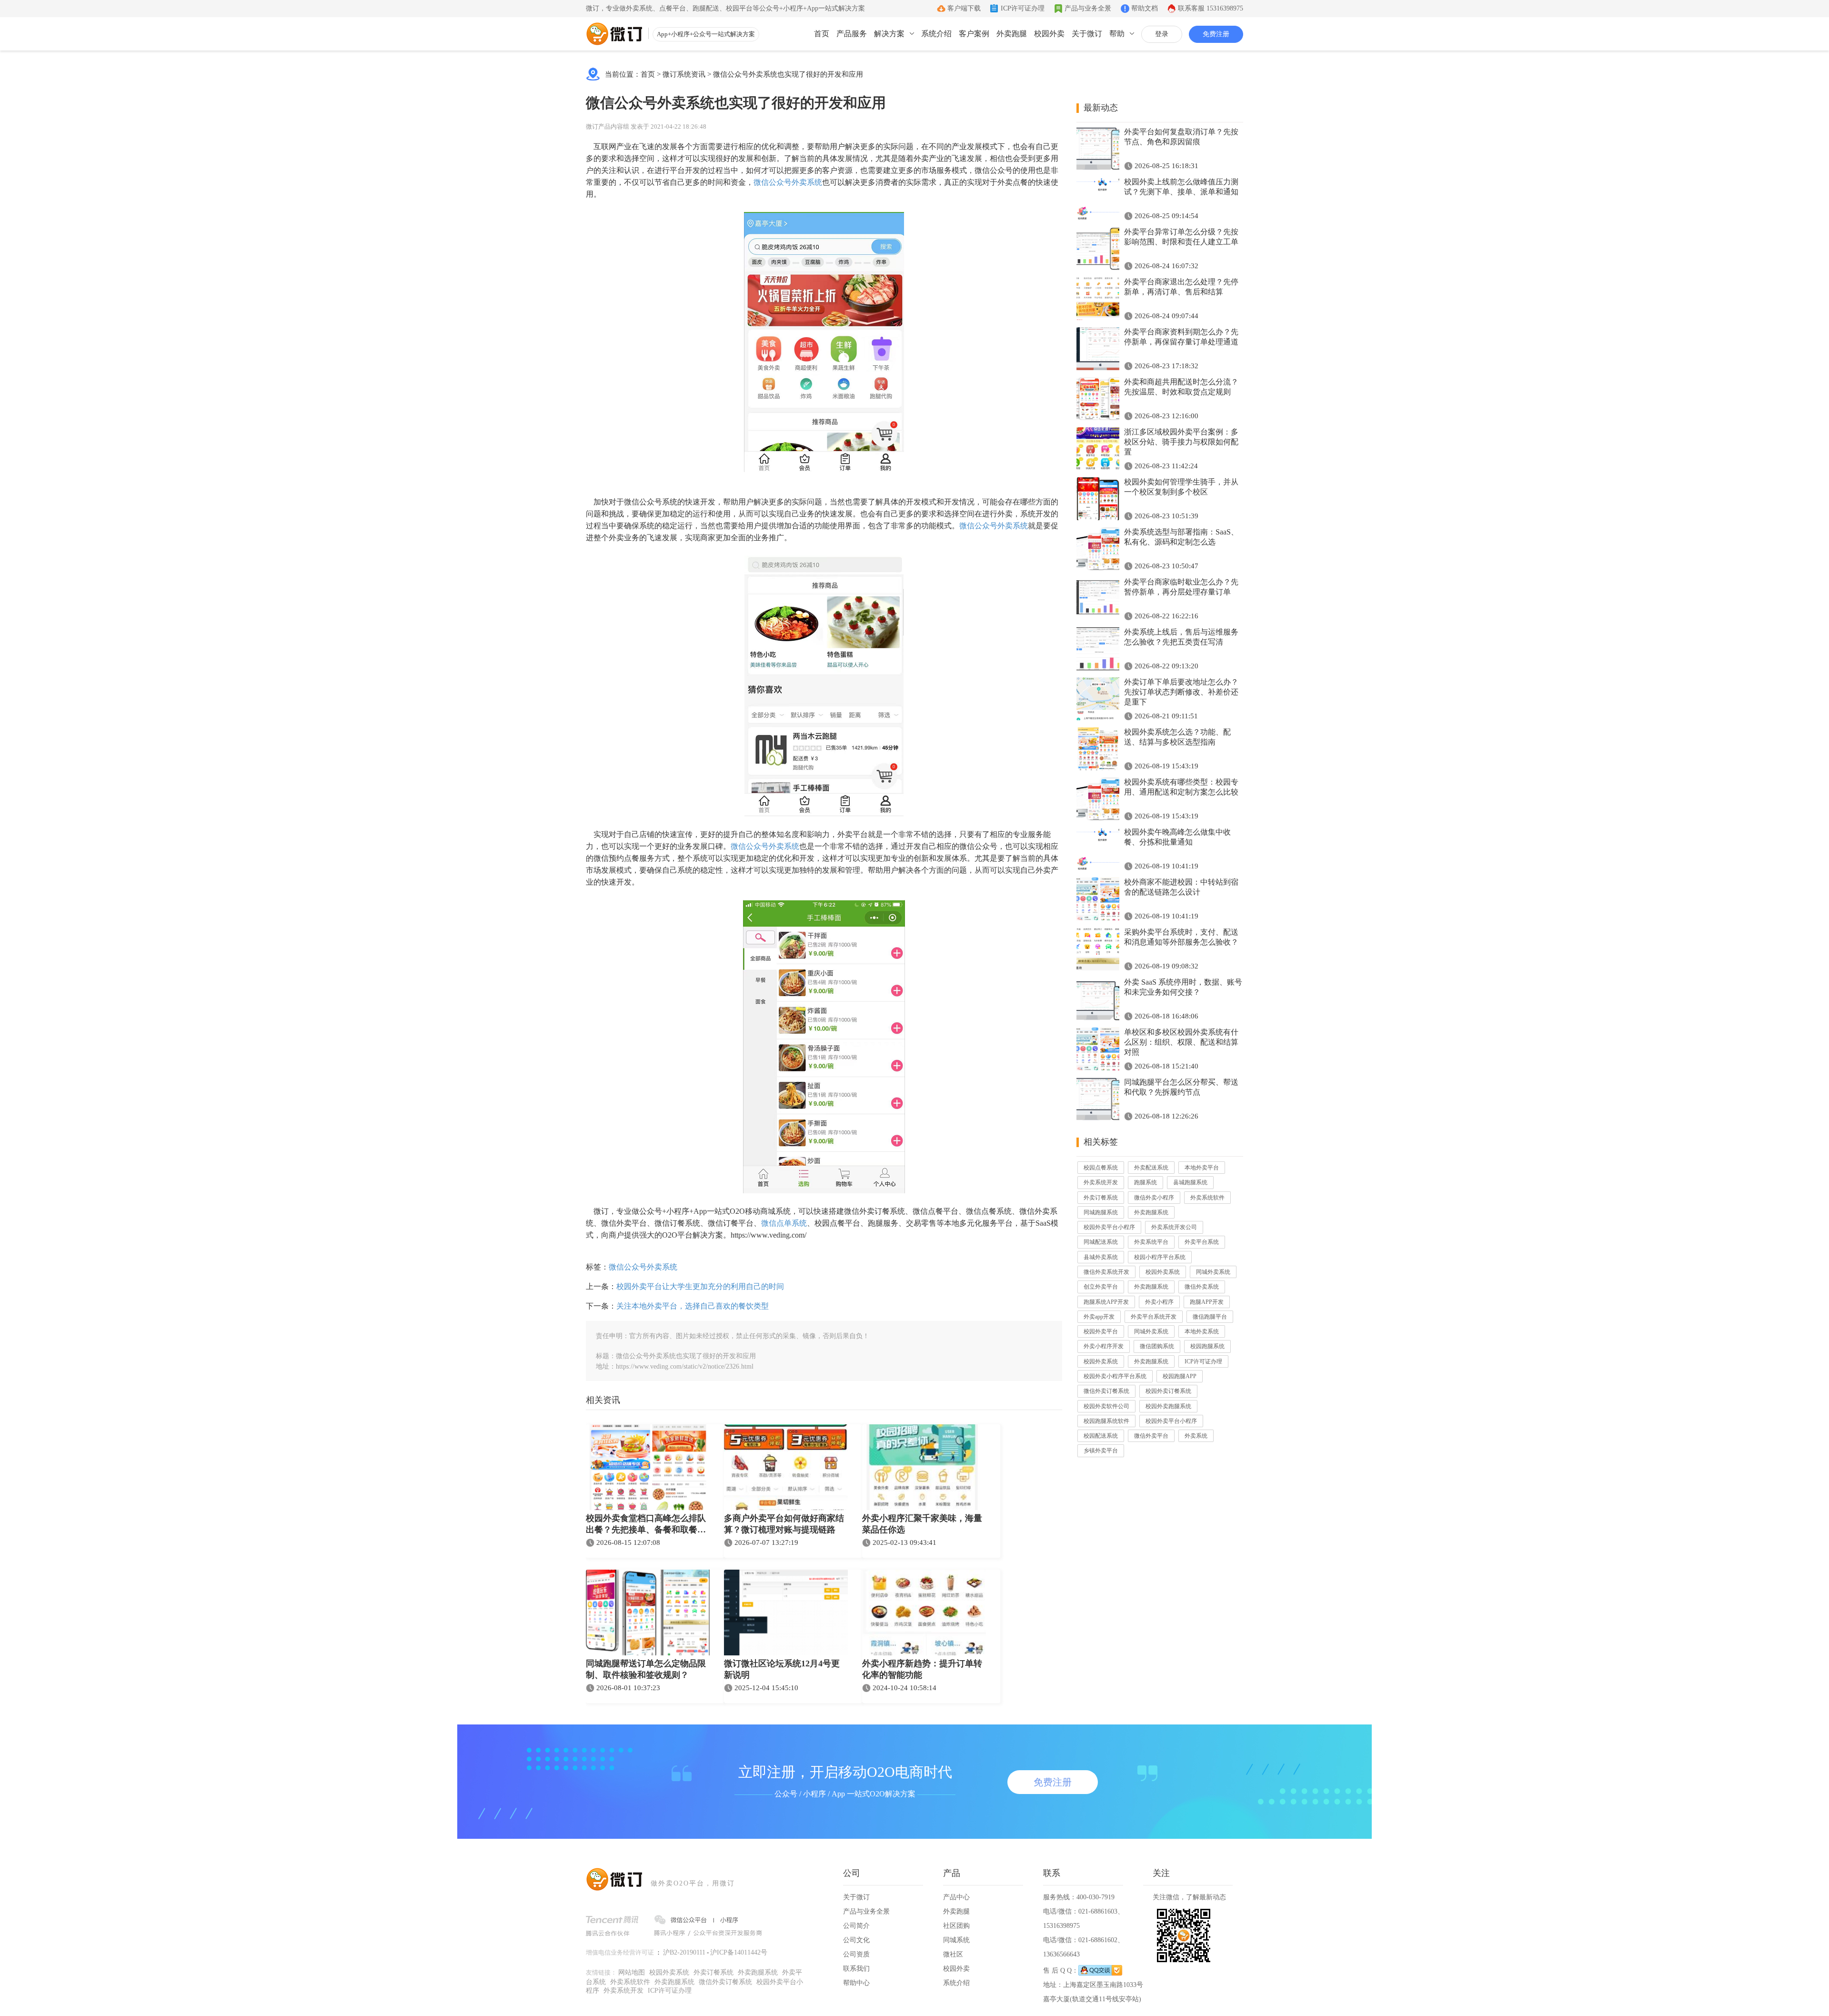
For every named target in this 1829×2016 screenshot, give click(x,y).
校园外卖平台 (1101, 1331)
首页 (822, 34)
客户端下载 (964, 8)
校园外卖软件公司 (1106, 1406)
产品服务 (852, 34)
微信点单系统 (784, 1223)
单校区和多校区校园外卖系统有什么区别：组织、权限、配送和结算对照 (1181, 1042)
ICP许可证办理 (1023, 8)
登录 (1162, 34)
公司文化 (856, 1940)
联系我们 (856, 1969)
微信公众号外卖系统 (788, 182)
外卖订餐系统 (1101, 1198)
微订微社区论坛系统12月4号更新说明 (782, 1669)
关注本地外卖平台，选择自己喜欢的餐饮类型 (693, 1306)
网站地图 (632, 1972)
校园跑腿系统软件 (1106, 1421)
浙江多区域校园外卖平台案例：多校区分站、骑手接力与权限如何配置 (1181, 442)
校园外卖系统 (1163, 1272)
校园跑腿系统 (1207, 1346)
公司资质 (856, 1954)
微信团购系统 (1157, 1346)
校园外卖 (1049, 34)
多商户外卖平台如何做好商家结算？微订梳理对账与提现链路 (784, 1524)
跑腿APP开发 (1207, 1302)
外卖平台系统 (1202, 1242)
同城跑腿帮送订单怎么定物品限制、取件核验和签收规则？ (646, 1669)
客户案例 (974, 34)
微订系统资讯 (684, 74)
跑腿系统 (1146, 1182)
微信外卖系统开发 (1106, 1272)
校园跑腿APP (1180, 1376)
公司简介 (856, 1926)
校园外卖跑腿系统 (1168, 1406)
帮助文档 (1145, 8)
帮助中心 (856, 1983)
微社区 (953, 1954)
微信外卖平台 (1151, 1436)
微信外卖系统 (1202, 1287)
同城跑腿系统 (1101, 1212)
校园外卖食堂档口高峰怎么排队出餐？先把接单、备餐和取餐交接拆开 (646, 1525)
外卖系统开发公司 (1174, 1227)
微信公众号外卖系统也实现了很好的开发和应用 (788, 74)
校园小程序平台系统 (1160, 1257)
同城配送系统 (1101, 1242)
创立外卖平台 (1101, 1287)
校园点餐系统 (1101, 1168)
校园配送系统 (1101, 1436)
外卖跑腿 (1012, 34)
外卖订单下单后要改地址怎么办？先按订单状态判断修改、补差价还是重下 (1181, 692)
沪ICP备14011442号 (739, 1952)
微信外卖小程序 (1154, 1198)
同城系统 (956, 1940)
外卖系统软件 (1207, 1198)
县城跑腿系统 (1190, 1182)
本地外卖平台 (1202, 1168)
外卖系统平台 (1151, 1242)
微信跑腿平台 (1210, 1317)
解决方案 (889, 34)
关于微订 (1087, 34)
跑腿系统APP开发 (1106, 1302)
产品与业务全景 (1088, 8)
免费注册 (1216, 34)
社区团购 (956, 1926)
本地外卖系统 (1202, 1331)
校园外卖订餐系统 (1168, 1391)
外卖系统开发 (1101, 1182)
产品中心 (956, 1897)
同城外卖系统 (1213, 1272)
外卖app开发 (1099, 1317)
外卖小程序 (1159, 1302)
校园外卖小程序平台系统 (1115, 1376)
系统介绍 (936, 34)
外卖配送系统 (1151, 1168)
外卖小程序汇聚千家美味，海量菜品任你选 (922, 1524)
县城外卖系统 (1101, 1257)
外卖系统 (1196, 1436)
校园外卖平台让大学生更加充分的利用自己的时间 (700, 1286)
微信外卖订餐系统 (1106, 1391)
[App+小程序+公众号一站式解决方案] (614, 34)
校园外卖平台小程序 (1109, 1227)
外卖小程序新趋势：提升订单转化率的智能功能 (922, 1669)
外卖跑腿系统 (1151, 1212)
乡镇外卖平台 (1101, 1451)
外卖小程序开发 (1104, 1346)
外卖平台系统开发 (1154, 1317)
